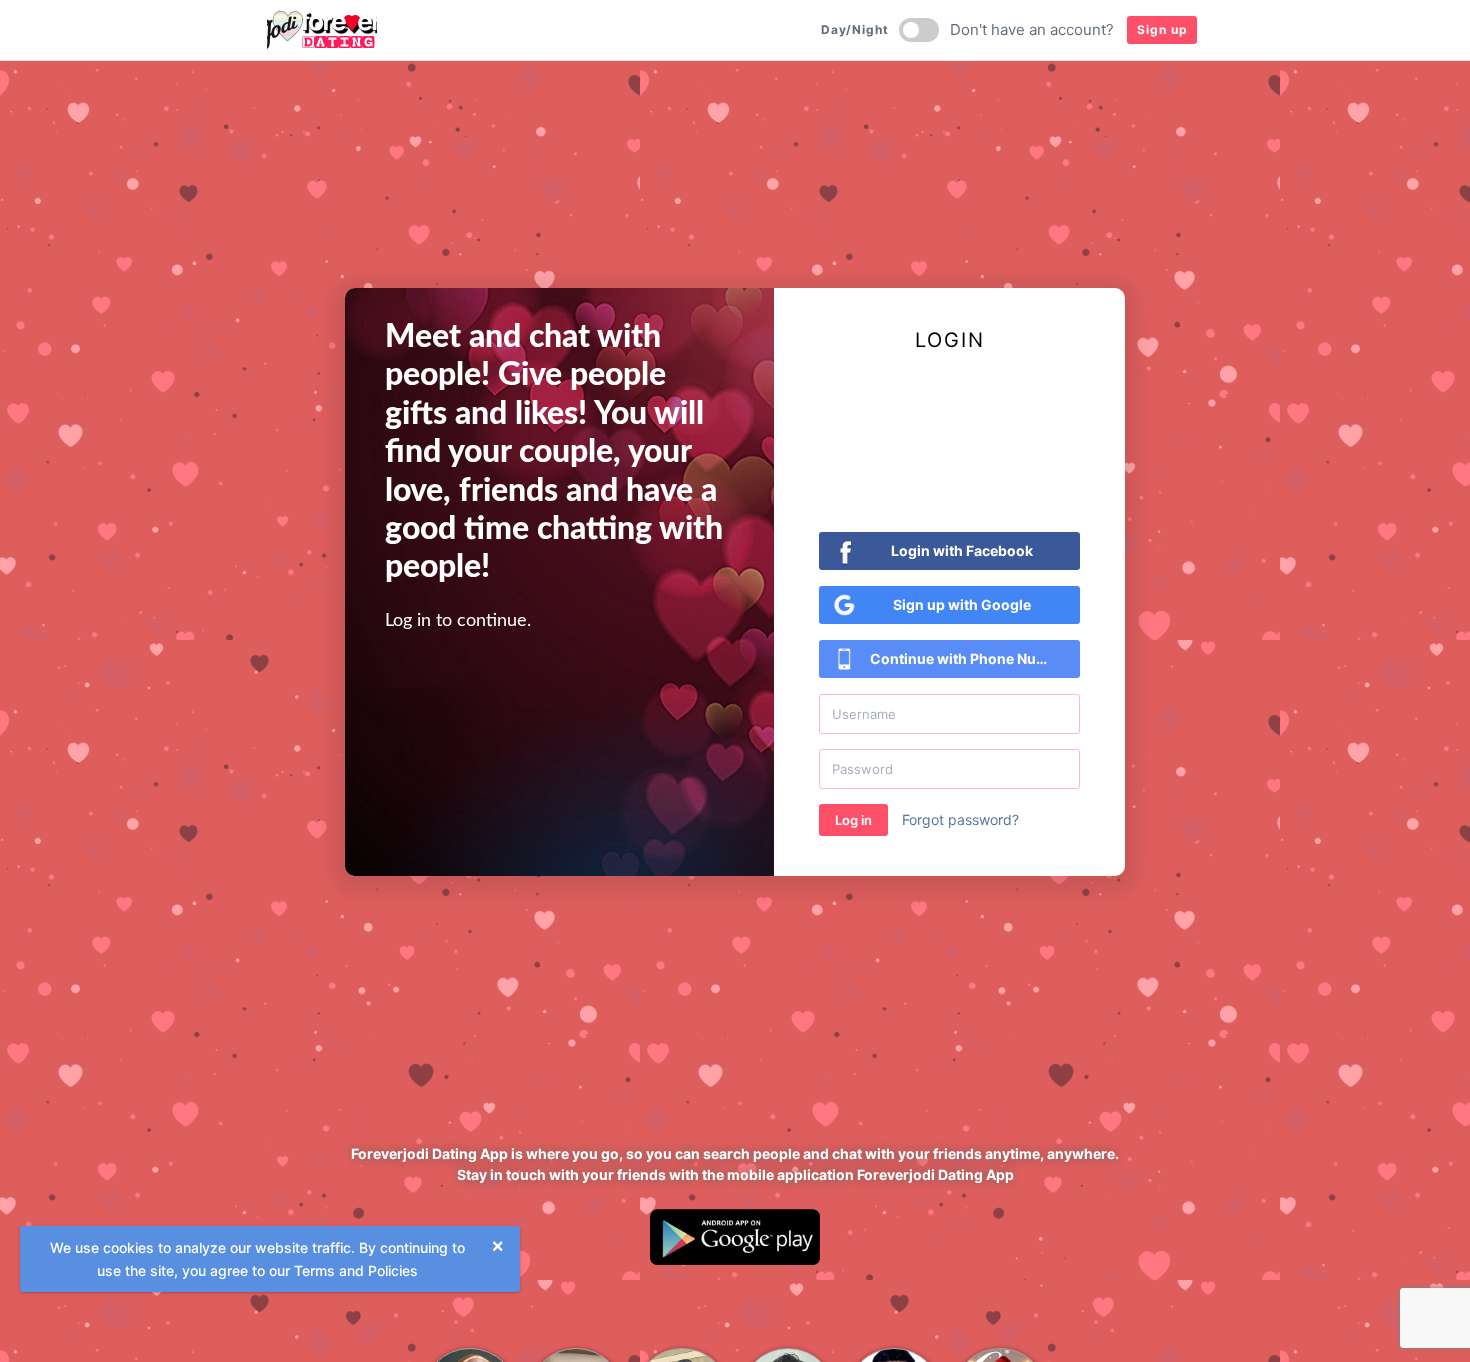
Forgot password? (960, 819)
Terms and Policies (356, 1270)
